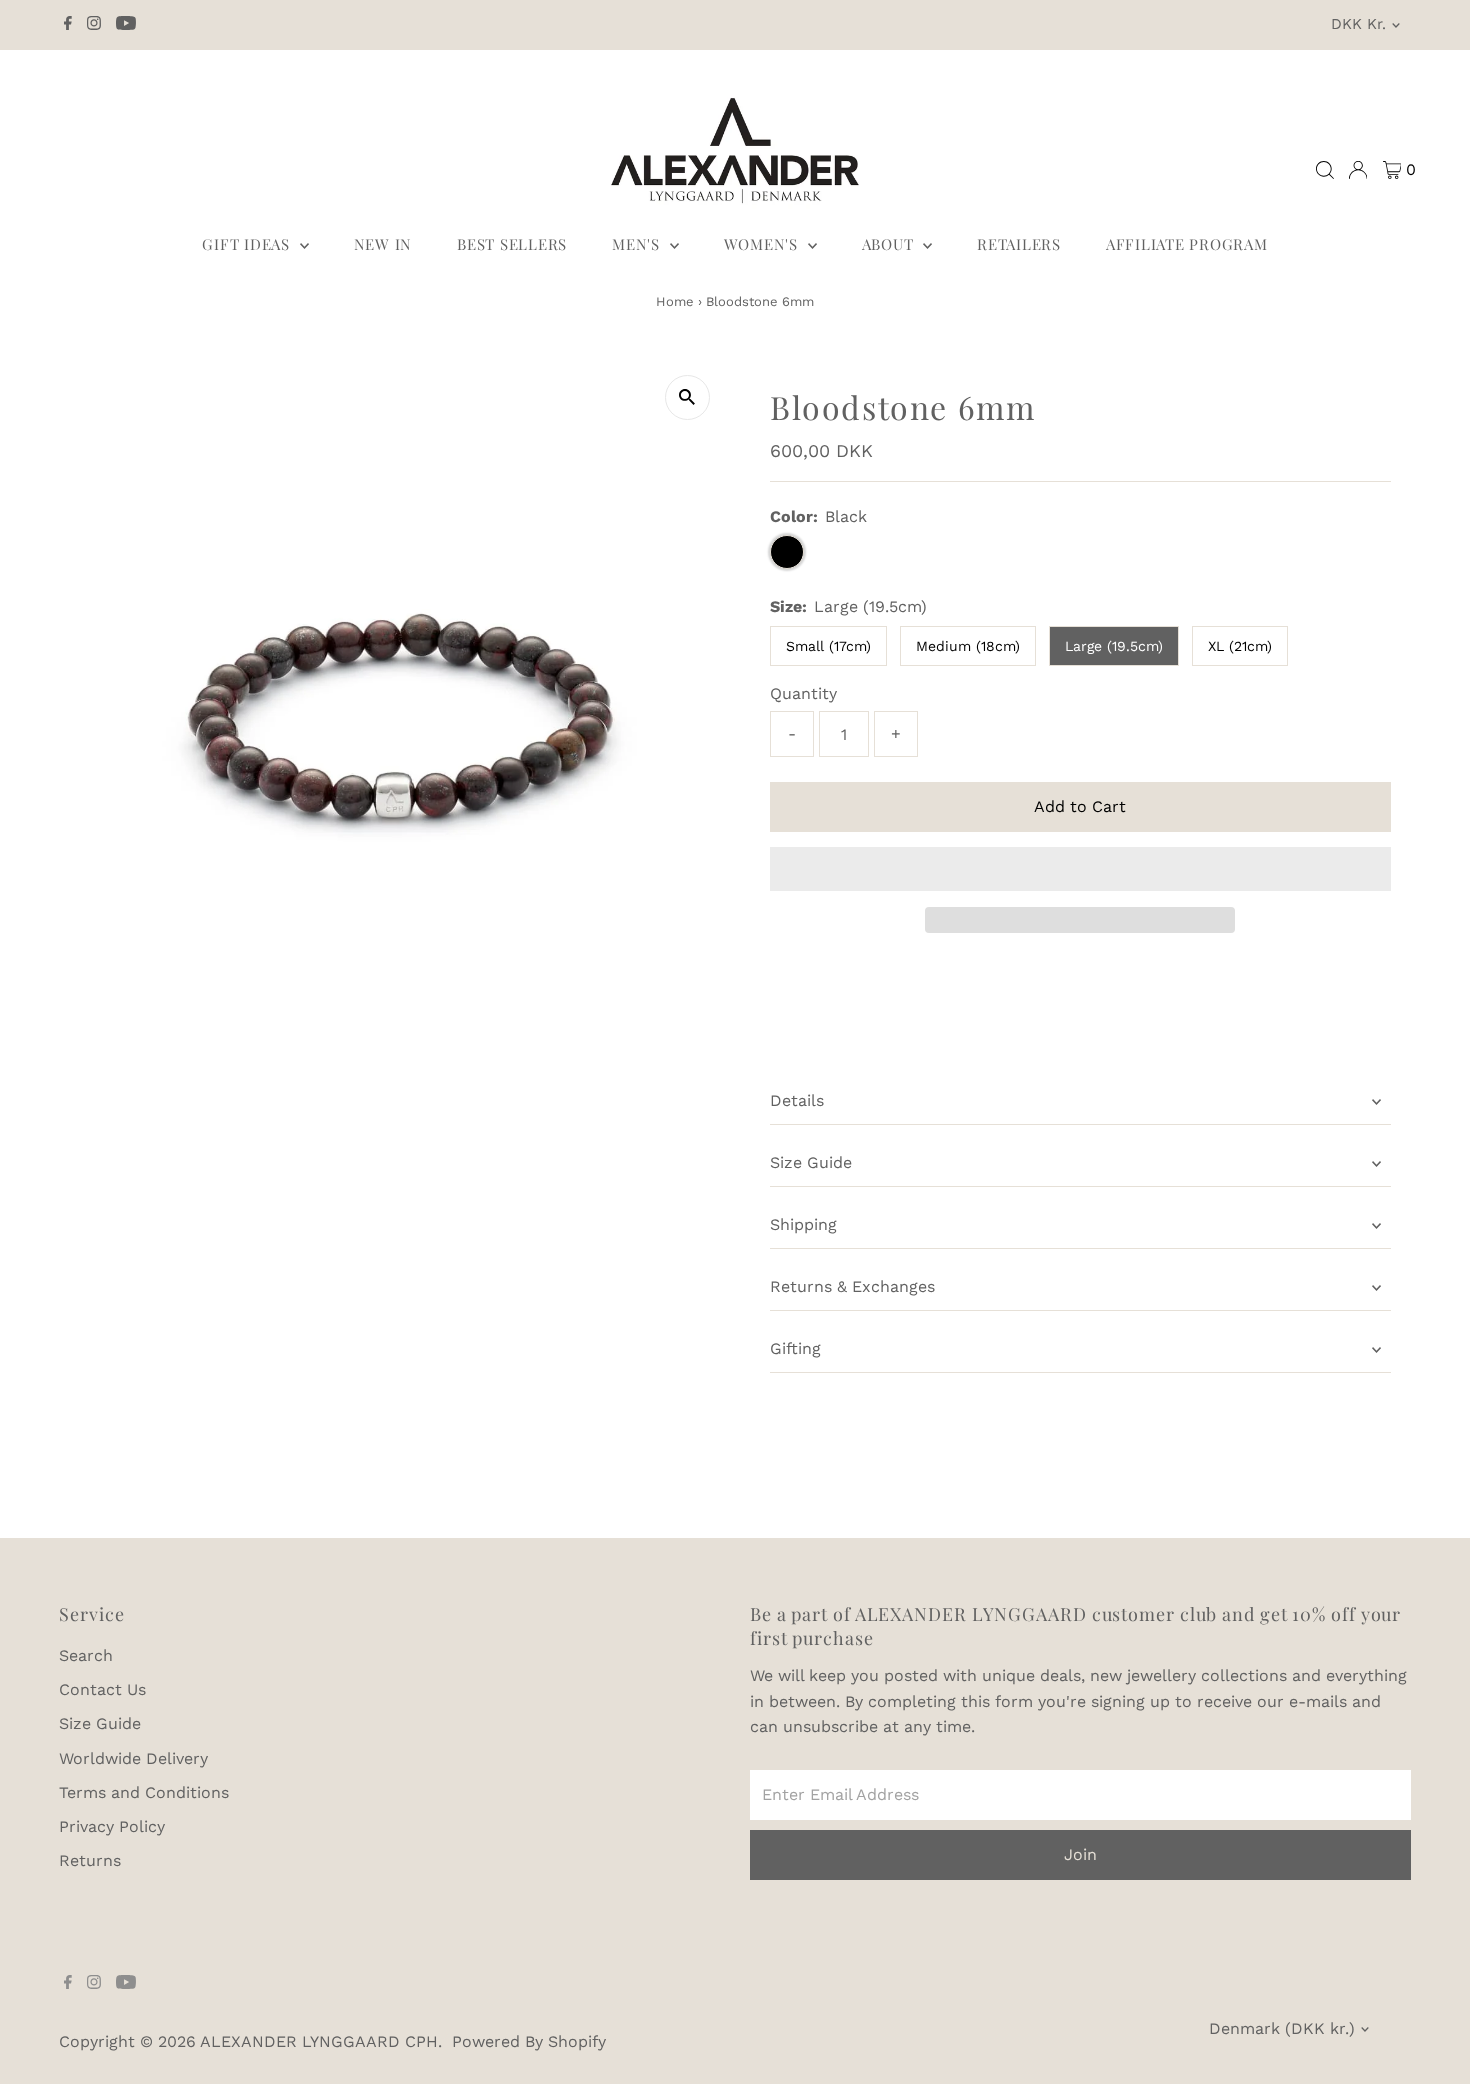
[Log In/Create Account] (1358, 170)
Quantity (803, 693)
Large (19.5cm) (1114, 646)
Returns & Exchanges (852, 1286)
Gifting (795, 1348)
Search (86, 1655)
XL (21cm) (1240, 646)
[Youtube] (126, 25)
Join (1080, 1854)
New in (383, 244)
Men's (638, 244)
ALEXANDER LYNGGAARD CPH (319, 2041)
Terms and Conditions (144, 1792)
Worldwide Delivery (133, 1758)
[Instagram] (94, 25)
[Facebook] (68, 25)
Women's (763, 244)
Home (675, 301)
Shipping (803, 1224)
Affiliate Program (1187, 244)
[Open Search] (1325, 170)
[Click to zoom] (687, 397)
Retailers (1019, 244)
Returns (90, 1860)
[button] (1080, 869)
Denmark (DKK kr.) (1282, 2028)
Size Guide (811, 1162)
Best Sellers (512, 244)
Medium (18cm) (968, 646)
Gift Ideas (248, 244)
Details (797, 1100)
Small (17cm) (828, 646)
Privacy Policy (112, 1826)
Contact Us (102, 1689)
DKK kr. (1358, 24)
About (890, 244)
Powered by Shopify (529, 2041)
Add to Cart (1080, 806)
